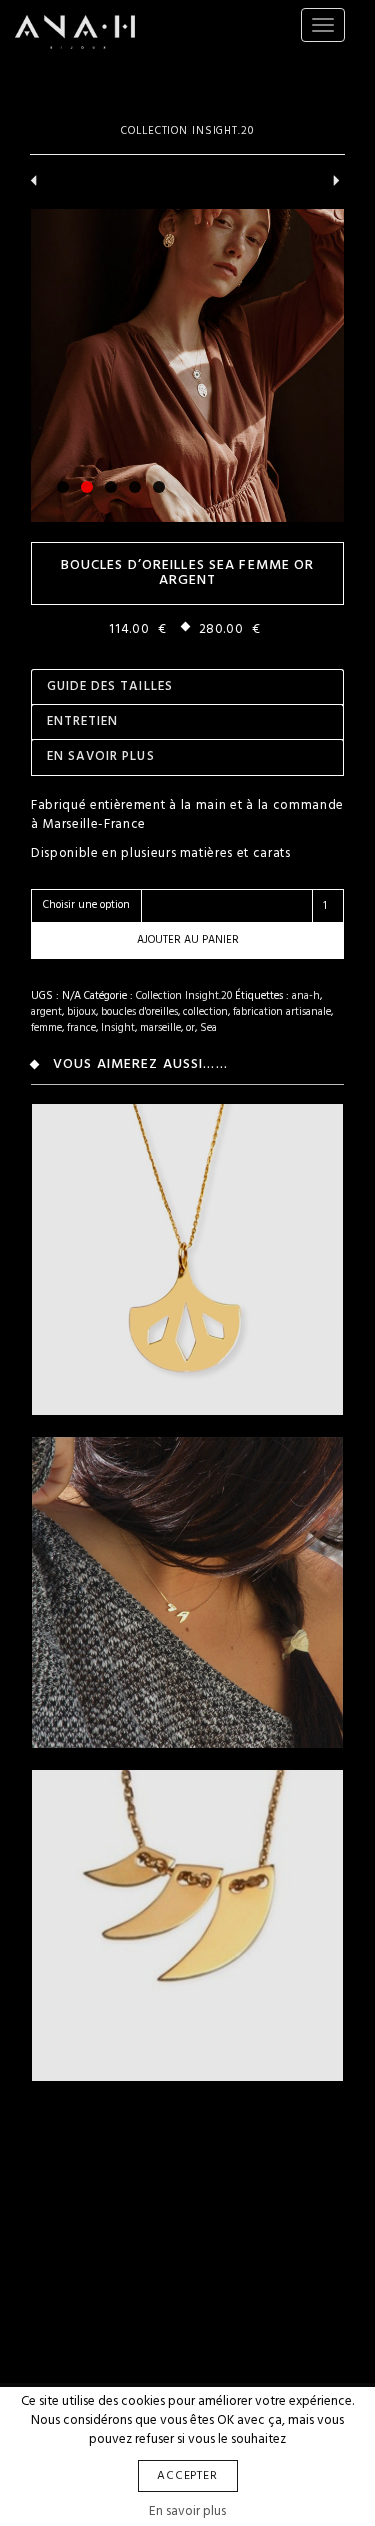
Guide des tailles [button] (110, 686)
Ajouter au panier (188, 940)
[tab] (187, 686)
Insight (118, 1028)
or (190, 1028)
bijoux (81, 1012)
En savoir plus (187, 2511)
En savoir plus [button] (101, 756)
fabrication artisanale (282, 1012)
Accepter (188, 2476)
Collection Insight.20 (187, 131)
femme (46, 1028)
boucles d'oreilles (139, 1012)
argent (46, 1012)
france (81, 1028)
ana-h (306, 996)
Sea (208, 1028)
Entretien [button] (82, 721)
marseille (160, 1028)
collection (205, 1012)
